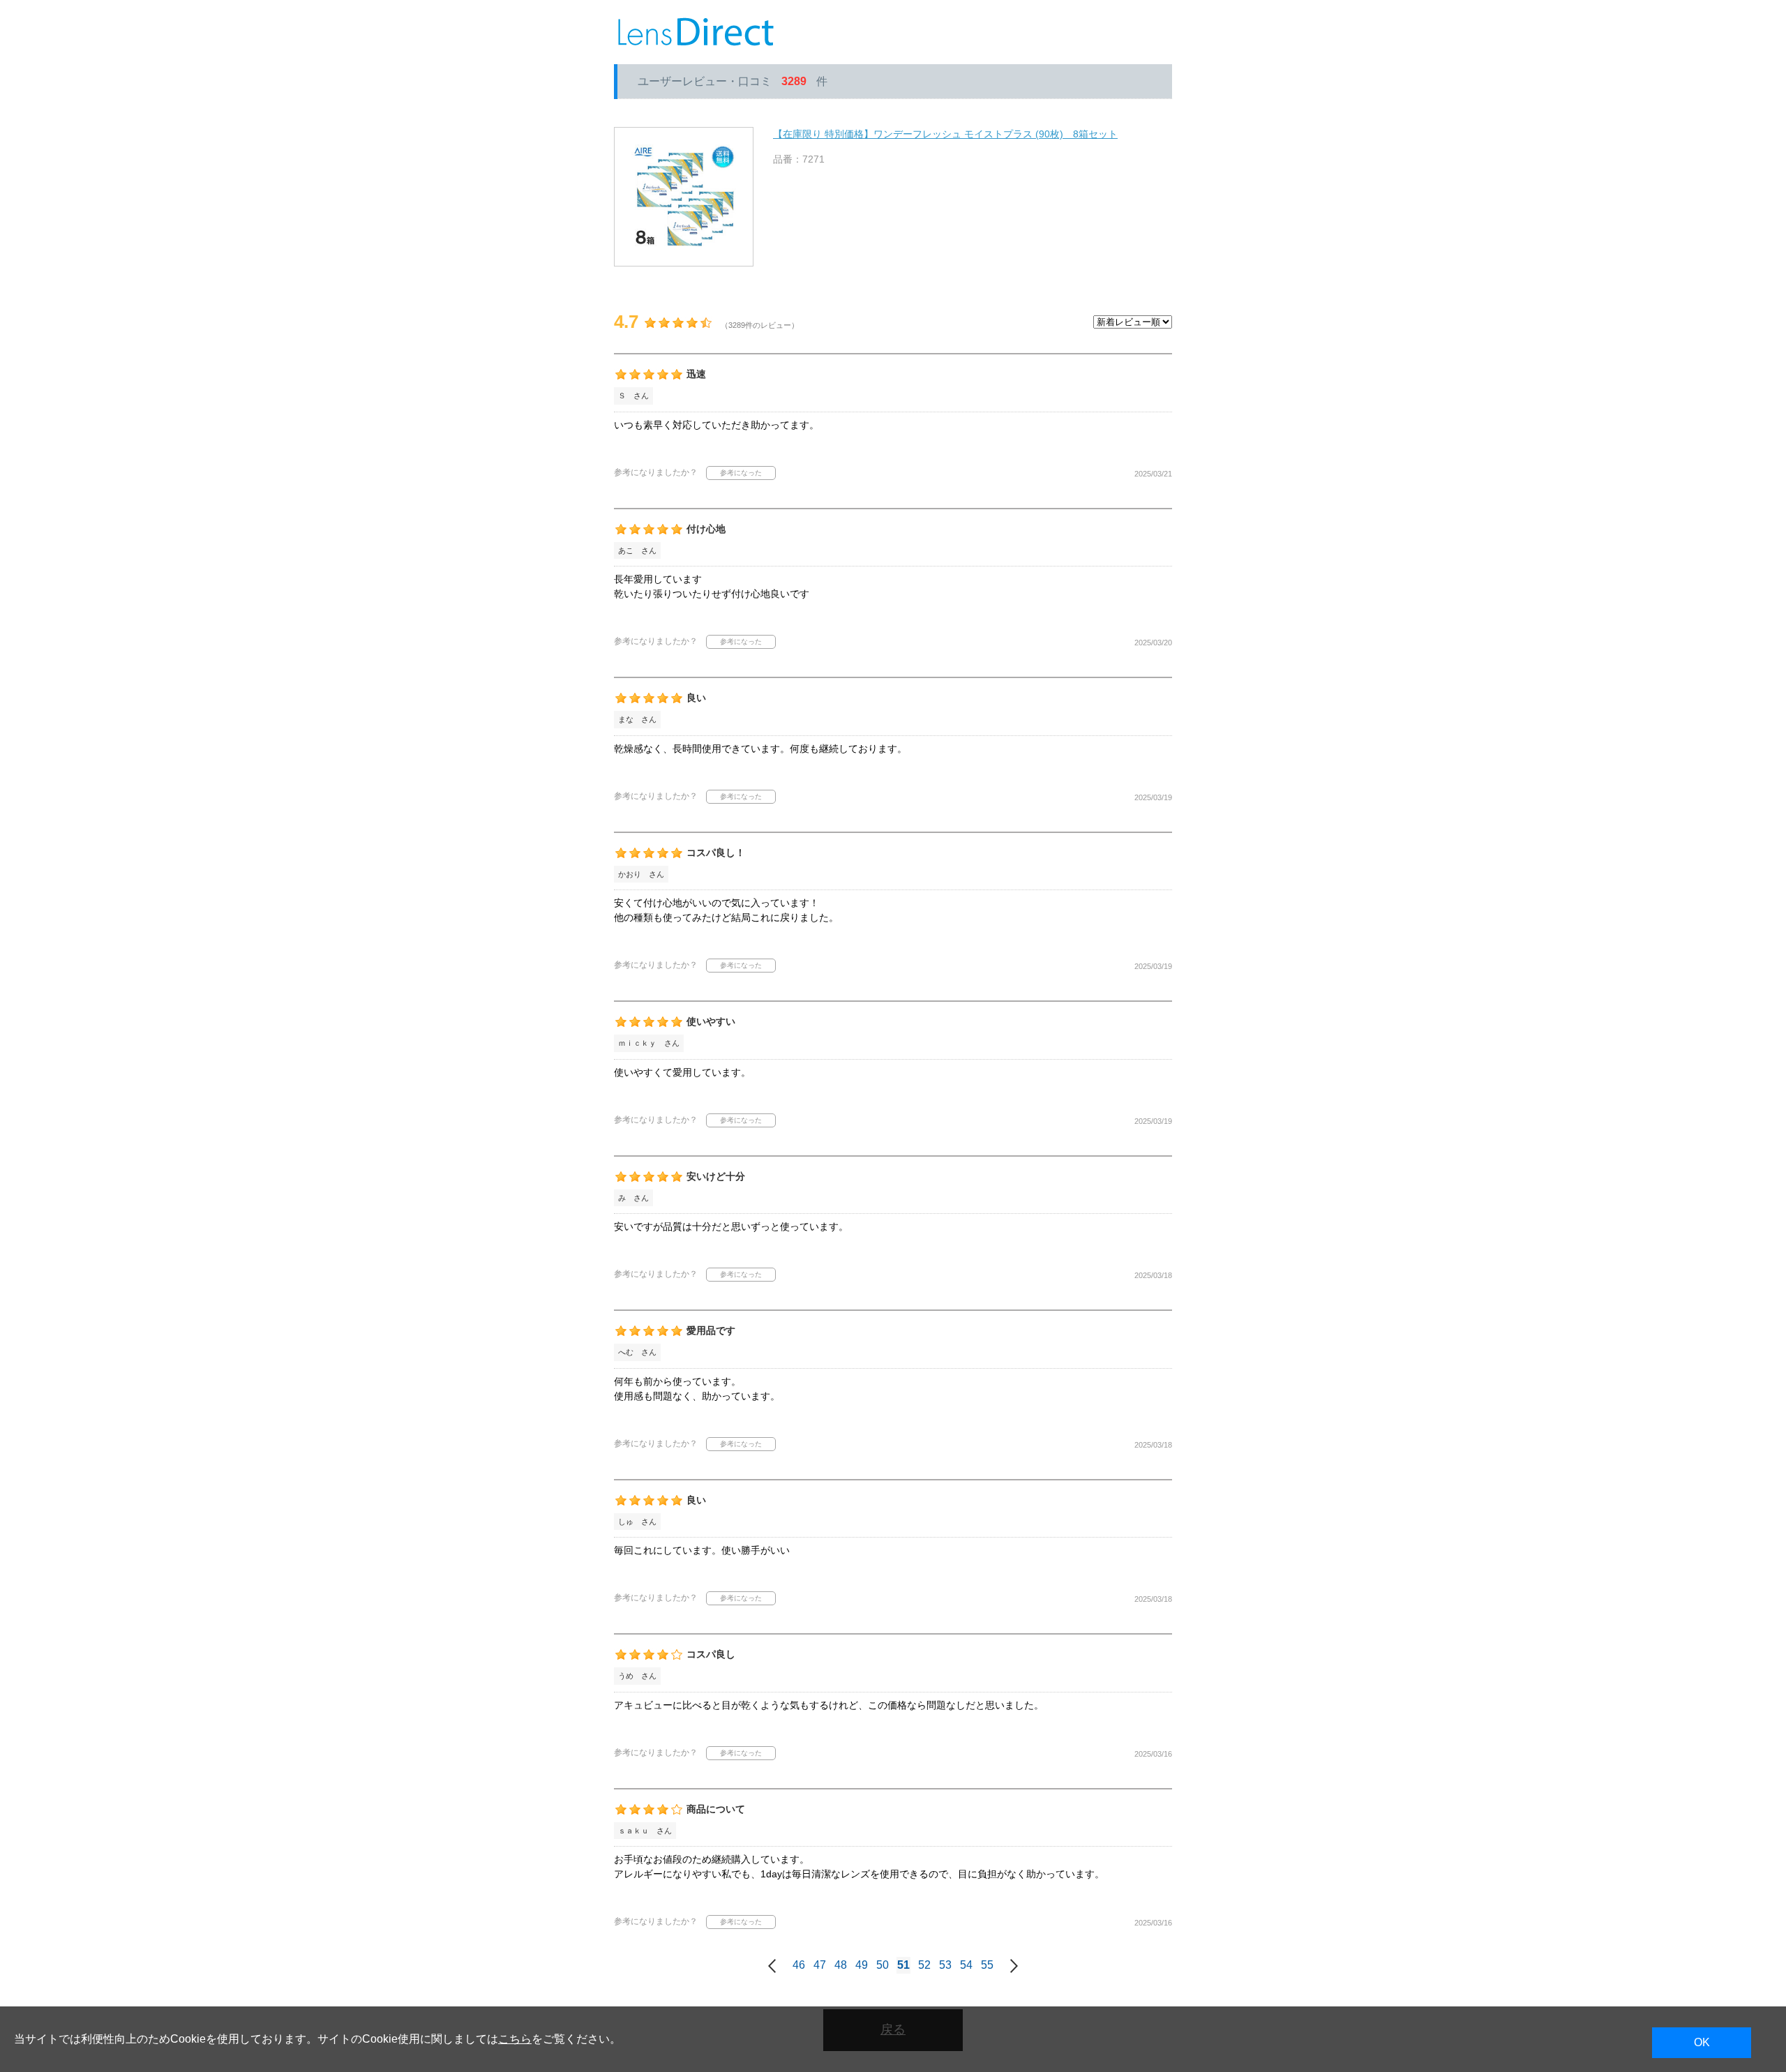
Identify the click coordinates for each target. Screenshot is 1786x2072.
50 (883, 1965)
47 (820, 1965)
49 (862, 1965)
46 (799, 1965)
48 (841, 1965)
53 (945, 1965)
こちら (515, 2039)
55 (987, 1965)
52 (924, 1965)
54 (966, 1965)
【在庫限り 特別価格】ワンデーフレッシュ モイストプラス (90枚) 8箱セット (945, 134)
